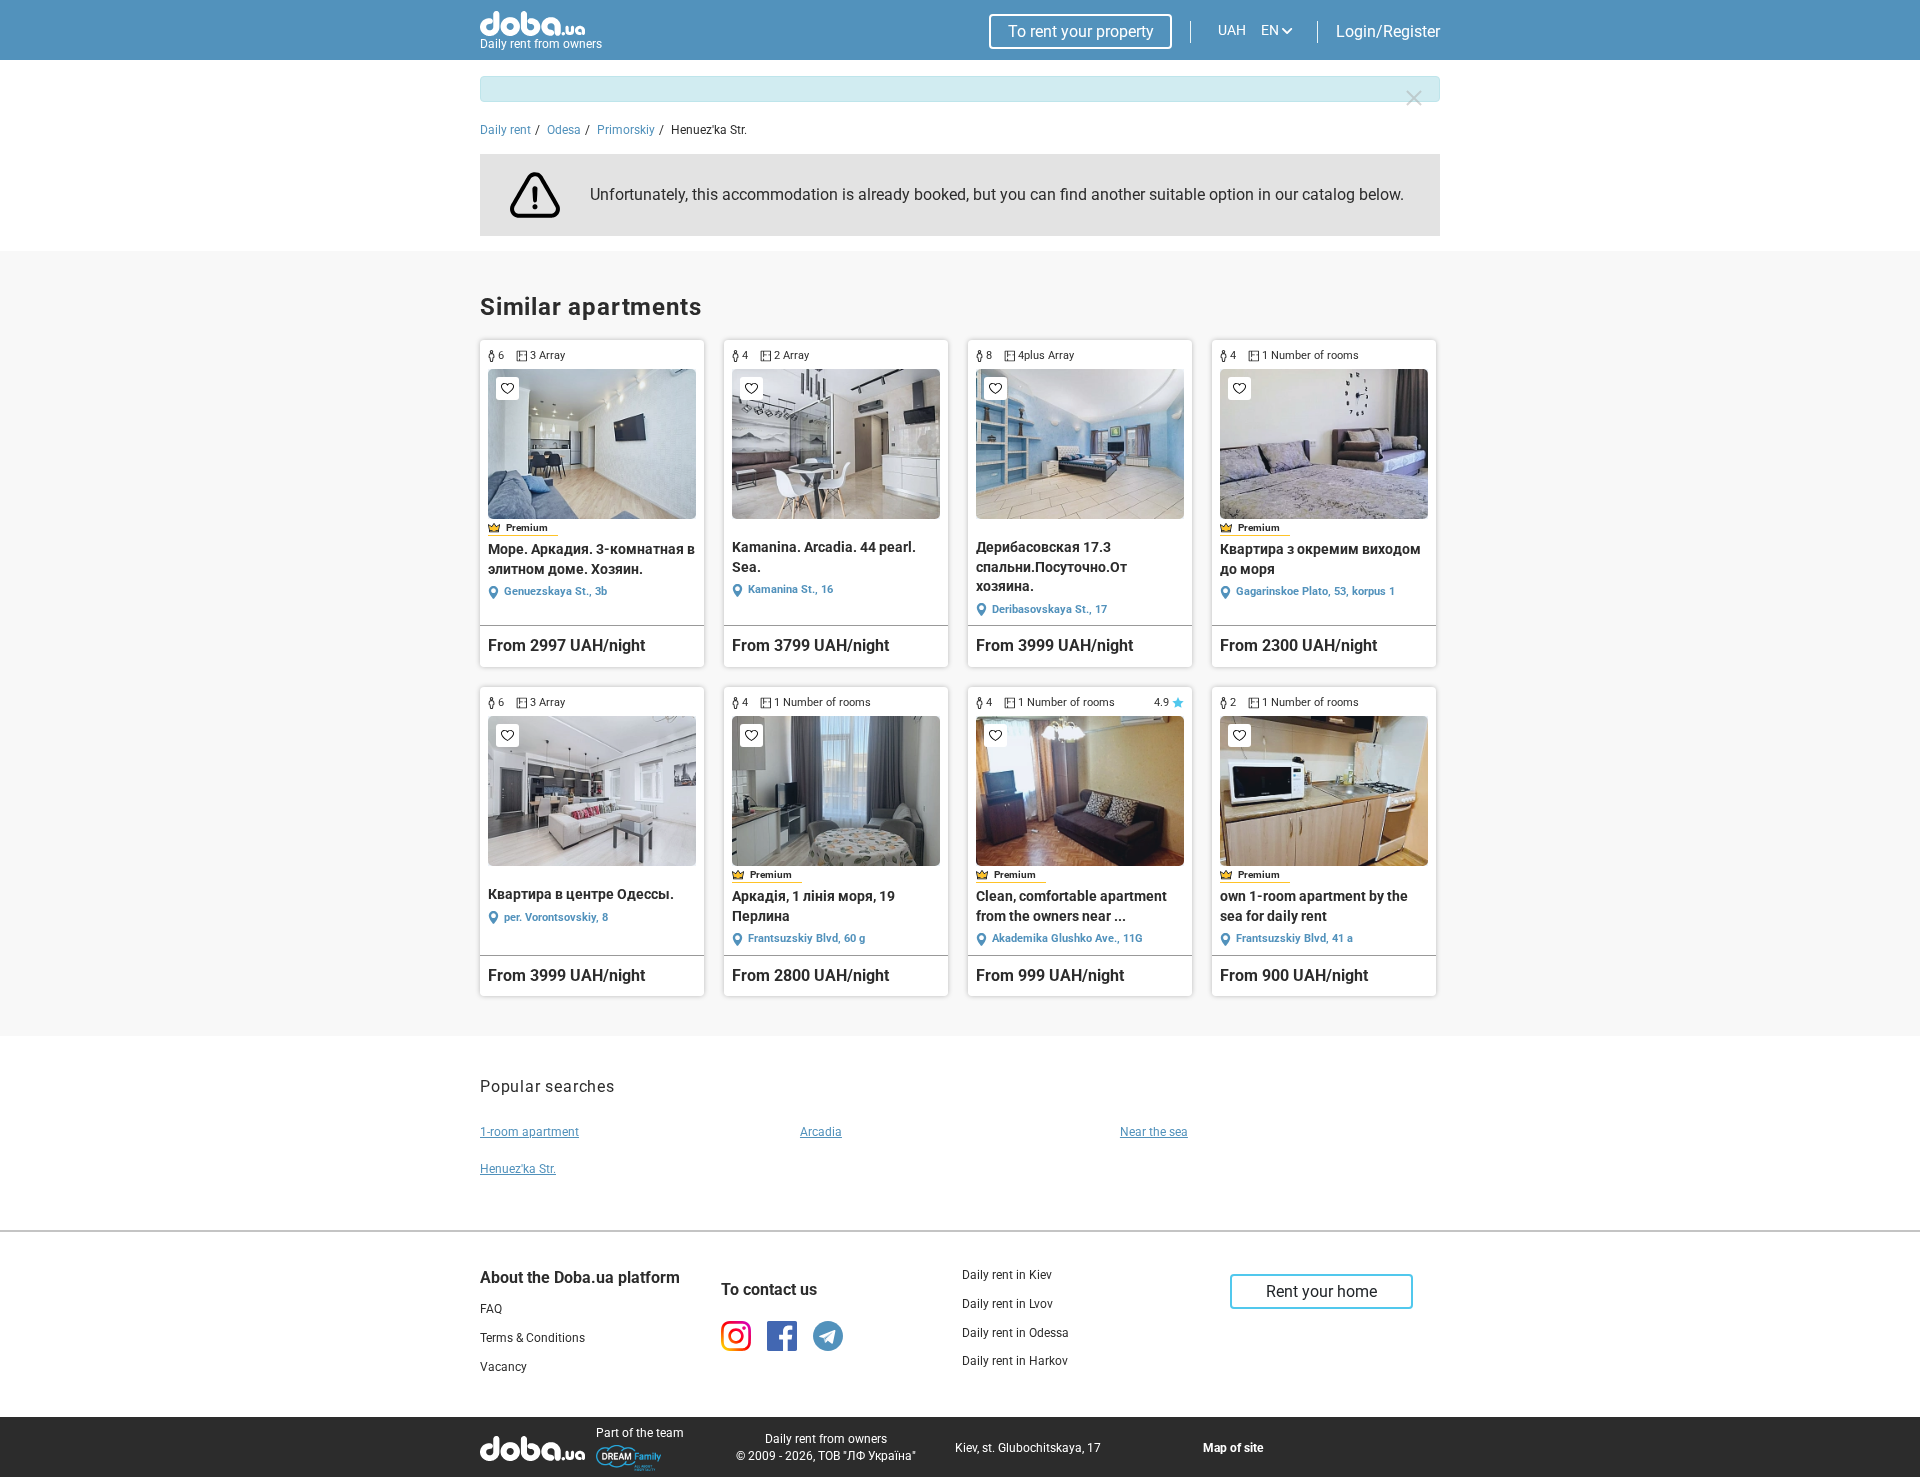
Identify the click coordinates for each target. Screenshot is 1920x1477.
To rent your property (1081, 31)
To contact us (769, 1289)
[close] (1414, 98)
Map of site (1233, 1448)
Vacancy (503, 1367)
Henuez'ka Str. (518, 1169)
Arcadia (821, 1132)
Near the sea (1154, 1132)
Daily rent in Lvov (1007, 1304)
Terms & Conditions (532, 1338)
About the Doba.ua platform (580, 1277)
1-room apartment (529, 1132)
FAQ (491, 1309)
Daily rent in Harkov (1015, 1361)
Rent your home (1321, 1291)
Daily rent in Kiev (1007, 1275)
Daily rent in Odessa (1015, 1333)
